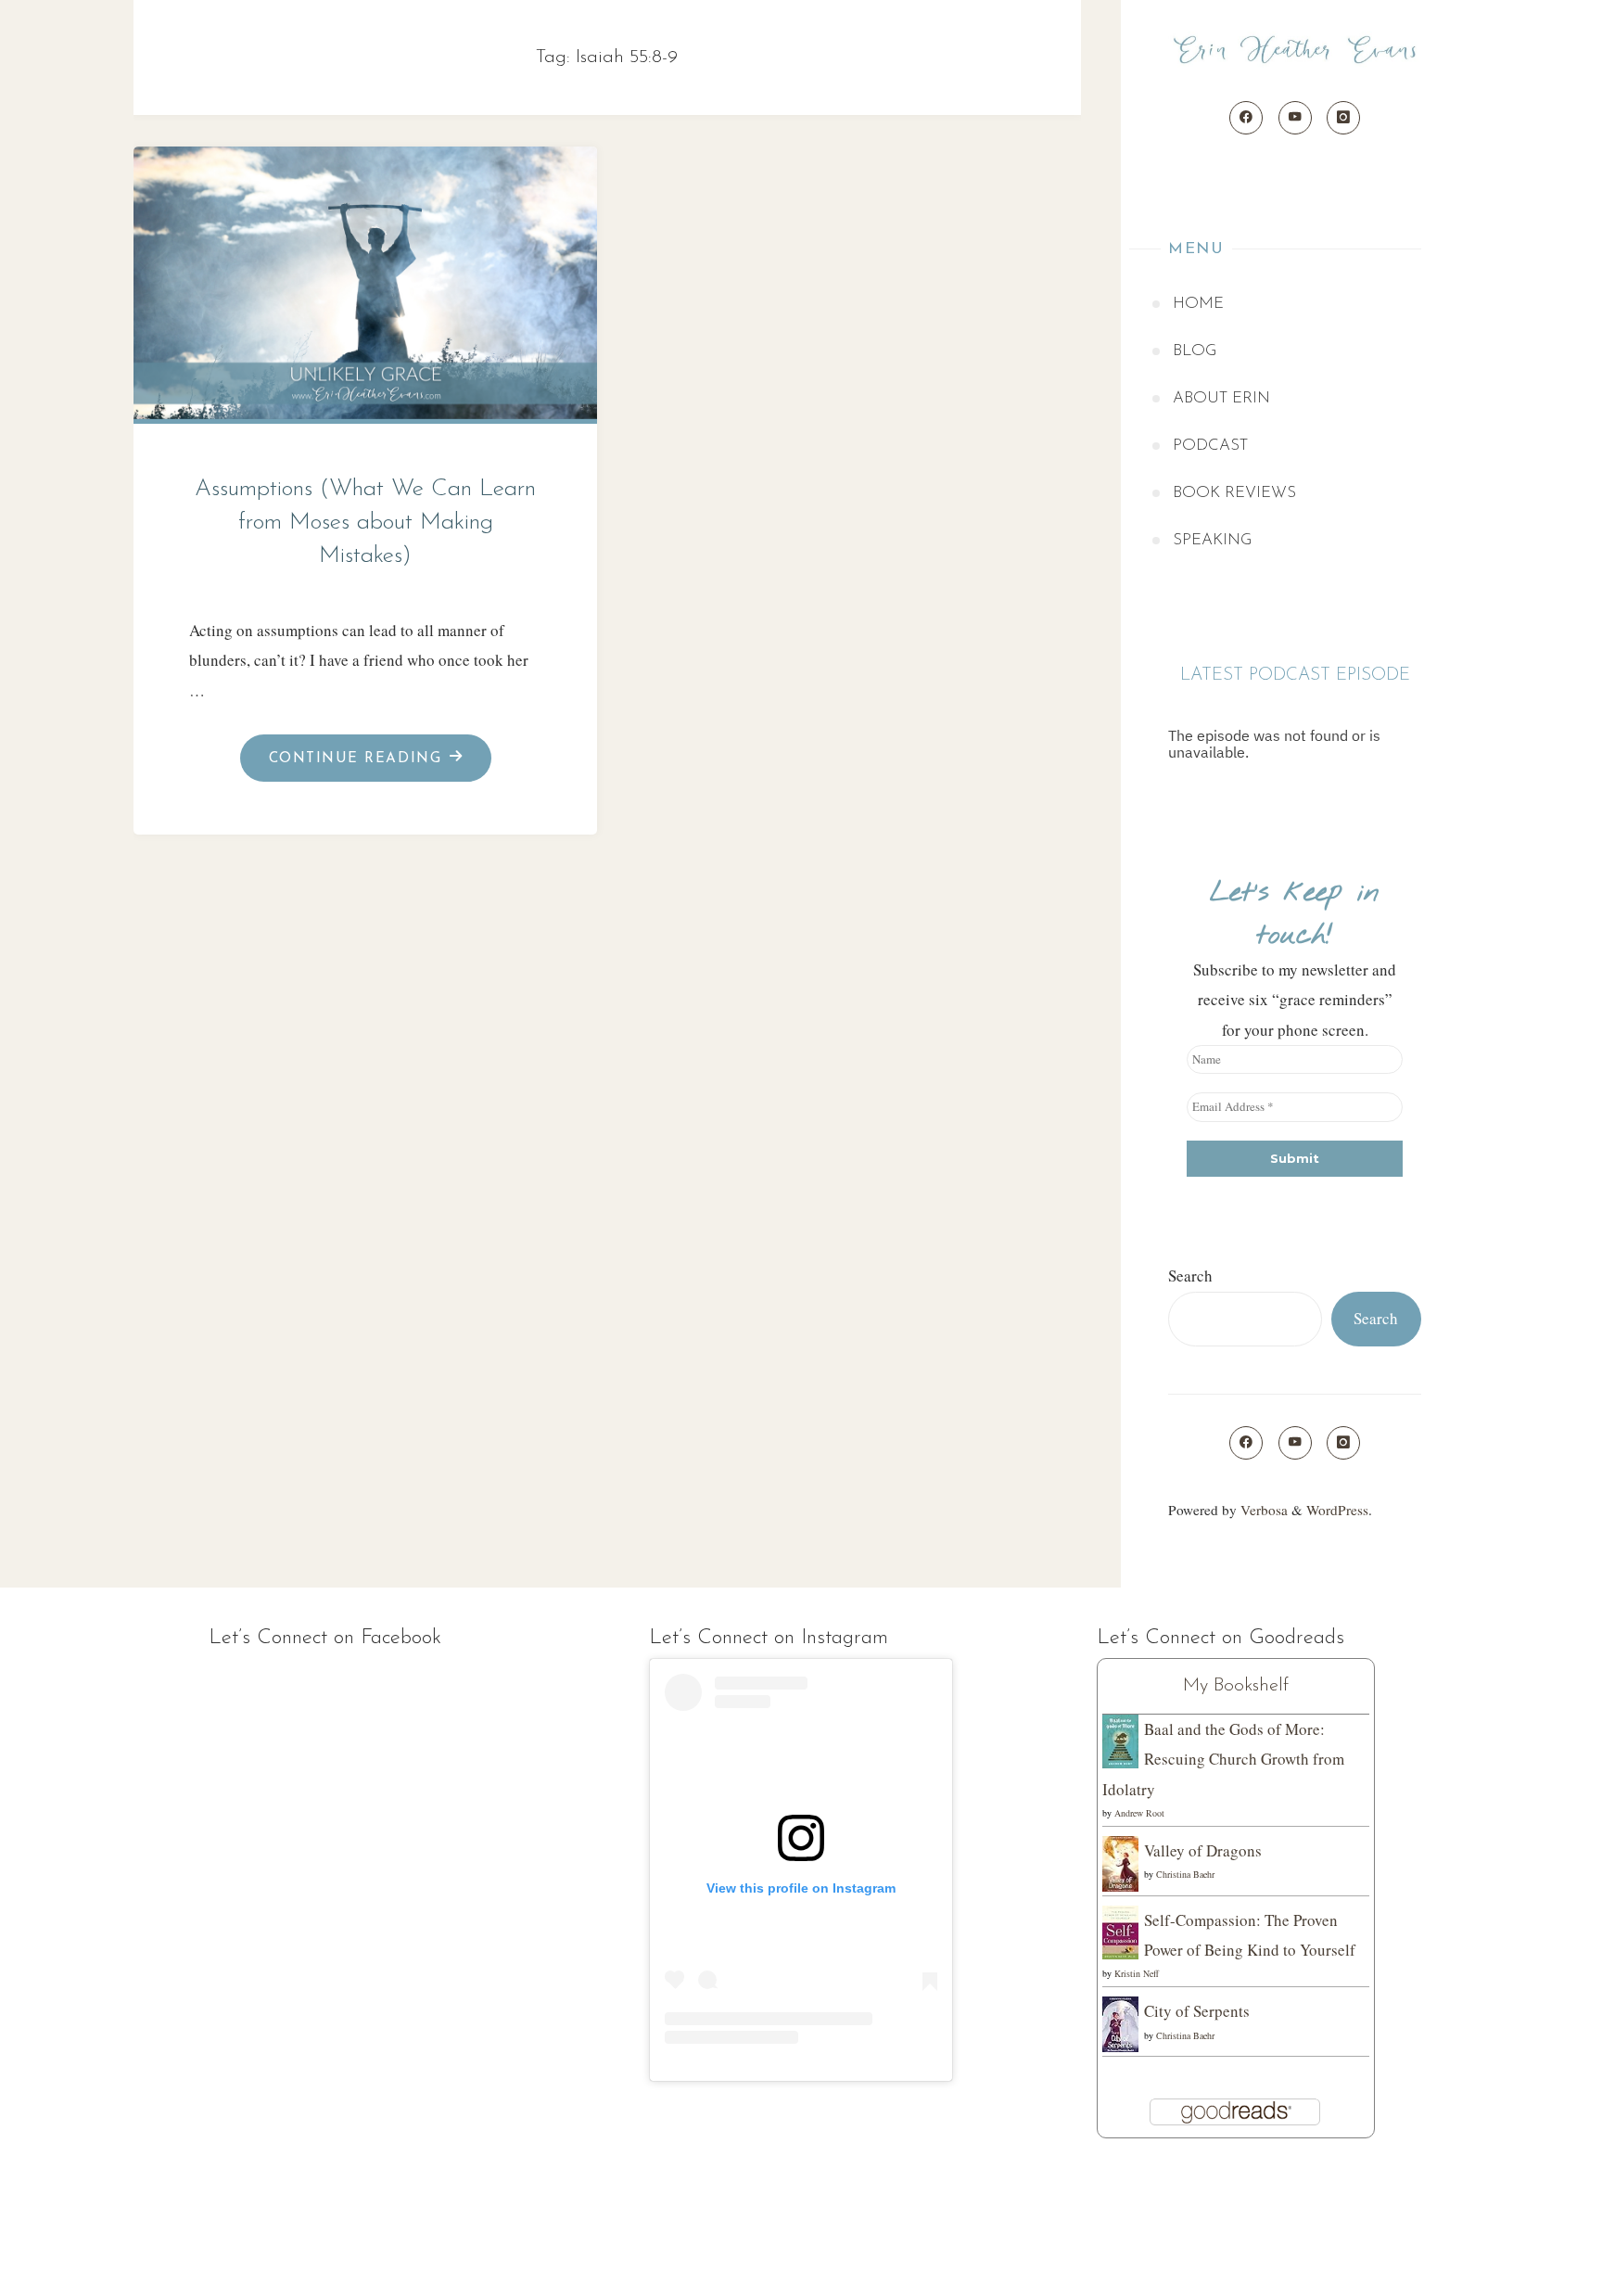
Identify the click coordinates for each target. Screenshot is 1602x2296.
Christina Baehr (1185, 1874)
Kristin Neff (1137, 1973)
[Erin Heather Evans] (1295, 51)
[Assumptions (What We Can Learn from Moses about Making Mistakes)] (366, 278)
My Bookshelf (1236, 1686)
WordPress (1337, 1510)
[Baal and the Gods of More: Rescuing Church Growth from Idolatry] (1120, 1739)
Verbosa (1262, 1510)
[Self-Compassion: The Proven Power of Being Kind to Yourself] (1120, 1930)
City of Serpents (1197, 2011)
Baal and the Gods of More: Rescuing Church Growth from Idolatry (1223, 1759)
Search (1190, 1276)
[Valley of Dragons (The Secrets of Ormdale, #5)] (1120, 1862)
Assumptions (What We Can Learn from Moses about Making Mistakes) (365, 522)
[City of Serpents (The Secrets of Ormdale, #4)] (1120, 2023)
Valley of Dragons (1203, 1850)
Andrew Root (1139, 1813)
